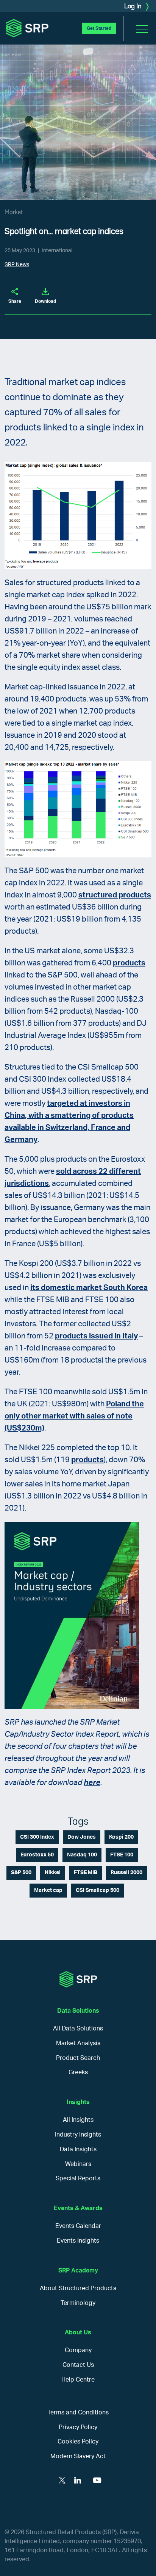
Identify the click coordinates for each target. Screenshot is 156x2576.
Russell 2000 (126, 1873)
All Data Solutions (78, 2029)
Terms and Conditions (78, 2413)
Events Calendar (78, 2226)
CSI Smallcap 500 (97, 1890)
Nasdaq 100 (82, 1855)
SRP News (17, 265)
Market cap (48, 1890)
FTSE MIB (86, 1873)
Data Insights (78, 2149)
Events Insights (78, 2241)
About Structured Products (78, 2288)
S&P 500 (21, 1873)
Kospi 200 (121, 1837)
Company (78, 2350)
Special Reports (78, 2178)
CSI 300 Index (37, 1837)
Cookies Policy (78, 2442)
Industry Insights (78, 2135)
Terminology (78, 2303)
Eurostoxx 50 (37, 1855)
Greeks (78, 2072)
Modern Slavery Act (78, 2456)
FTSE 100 (122, 1855)
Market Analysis (78, 2043)
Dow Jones (82, 1837)
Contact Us (78, 2365)
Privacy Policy (78, 2427)
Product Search (78, 2058)
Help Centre (78, 2380)
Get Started (99, 28)
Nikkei (53, 1873)
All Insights (78, 2120)
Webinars (78, 2164)
